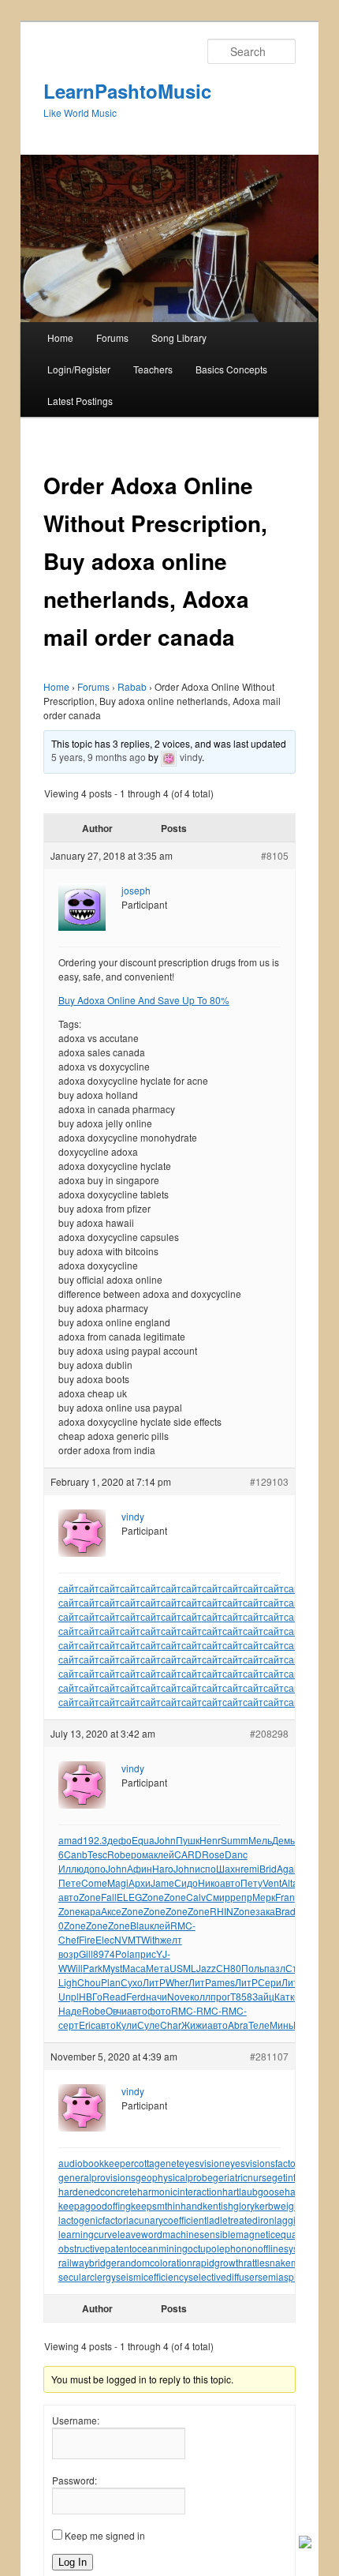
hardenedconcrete (98, 2191)
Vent (272, 1882)
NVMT (128, 1939)
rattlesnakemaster (282, 2262)
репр (241, 1897)
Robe (119, 1854)
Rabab (132, 686)
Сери (270, 1982)
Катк (284, 1996)
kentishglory (229, 2205)
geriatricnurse (242, 2177)
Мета (158, 1968)
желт (171, 1939)
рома (142, 1854)
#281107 (269, 2056)
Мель (260, 1840)
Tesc (97, 1854)
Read (114, 1996)
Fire (87, 1939)
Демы (285, 1840)
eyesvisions (250, 2163)
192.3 (95, 1840)
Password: (75, 2480)
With (151, 1939)
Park (93, 1968)
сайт (69, 1588)
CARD (188, 1854)
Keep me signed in (105, 2535)
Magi (118, 1882)
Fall (109, 1897)
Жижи (194, 2025)
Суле (149, 2025)
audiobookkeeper (96, 2163)
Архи (140, 1882)
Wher (177, 1982)
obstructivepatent (95, 2248)
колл (200, 1996)
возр (69, 1954)
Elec (105, 1939)
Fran (285, 1897)
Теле (259, 2025)
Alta (290, 1882)
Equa (143, 1840)
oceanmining (160, 2248)
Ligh (68, 1982)
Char (171, 2025)
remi (250, 1868)
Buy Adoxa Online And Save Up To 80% (144, 1000)
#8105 (275, 855)
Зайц (263, 1996)
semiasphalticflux (295, 2276)
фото (159, 2010)
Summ (235, 1840)
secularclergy (87, 2276)
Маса (134, 1968)
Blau (140, 1925)
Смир (218, 1897)
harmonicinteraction (180, 2191)
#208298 (269, 1733)
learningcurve (88, 2234)
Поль (253, 1968)
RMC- (183, 1925)
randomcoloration (155, 2262)
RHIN (222, 1911)
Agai (287, 1868)
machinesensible (199, 2234)
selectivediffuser (223, 2276)
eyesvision (202, 2163)
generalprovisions (97, 2177)
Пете (70, 1882)
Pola (125, 1954)
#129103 (269, 1481)
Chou (89, 1982)
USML (183, 1968)
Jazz (206, 1968)
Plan (111, 1982)
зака (265, 1911)
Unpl (69, 1996)
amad (71, 1840)
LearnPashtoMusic (127, 91)
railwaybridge (88, 2262)
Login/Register (79, 369)
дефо (119, 1840)
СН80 (229, 1968)
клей (164, 1854)
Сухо (132, 1982)
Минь (281, 2025)
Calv (196, 1897)
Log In (73, 2562)
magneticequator (272, 2234)
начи (156, 1996)
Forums (112, 337)
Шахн (228, 1868)
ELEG (129, 1897)
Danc (236, 1854)
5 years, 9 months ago (99, 757)
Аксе (111, 1911)
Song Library (179, 337)
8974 (104, 1954)
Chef (69, 1939)
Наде (70, 2010)
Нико (209, 1882)
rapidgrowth (218, 2262)
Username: (76, 2420)
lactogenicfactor (92, 2220)
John (165, 1840)
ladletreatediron (240, 2220)
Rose (213, 1854)
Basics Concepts (231, 369)
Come (94, 1882)
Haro (163, 1868)
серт (69, 2025)
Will (75, 1968)
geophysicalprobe (174, 2177)
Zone (90, 1897)
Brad (285, 1911)
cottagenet (156, 2163)
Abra (238, 2025)
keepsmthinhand (167, 2205)
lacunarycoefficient (166, 2220)
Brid (268, 1868)
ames (223, 1982)
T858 (241, 1996)
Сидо (186, 1882)
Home (60, 337)
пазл (275, 1968)
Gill (86, 1954)
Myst (112, 1968)
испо (205, 1868)
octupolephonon (223, 2248)
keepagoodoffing (95, 2205)
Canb (76, 1854)
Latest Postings (80, 401)
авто (230, 1882)
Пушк (188, 1840)
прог (220, 1996)
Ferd (136, 1996)
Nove (179, 1996)
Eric (87, 2025)
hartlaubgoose (253, 2191)
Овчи (116, 2010)
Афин (140, 1868)
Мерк (264, 1897)
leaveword (140, 2234)
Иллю (71, 1868)
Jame (162, 1882)
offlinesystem (286, 2248)
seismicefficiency (152, 2276)
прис (145, 1954)
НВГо (91, 1996)
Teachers (153, 369)
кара (91, 1911)
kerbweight (278, 2205)
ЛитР (154, 1982)
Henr (210, 1840)
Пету (251, 1882)
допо (95, 1868)
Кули (127, 2025)
